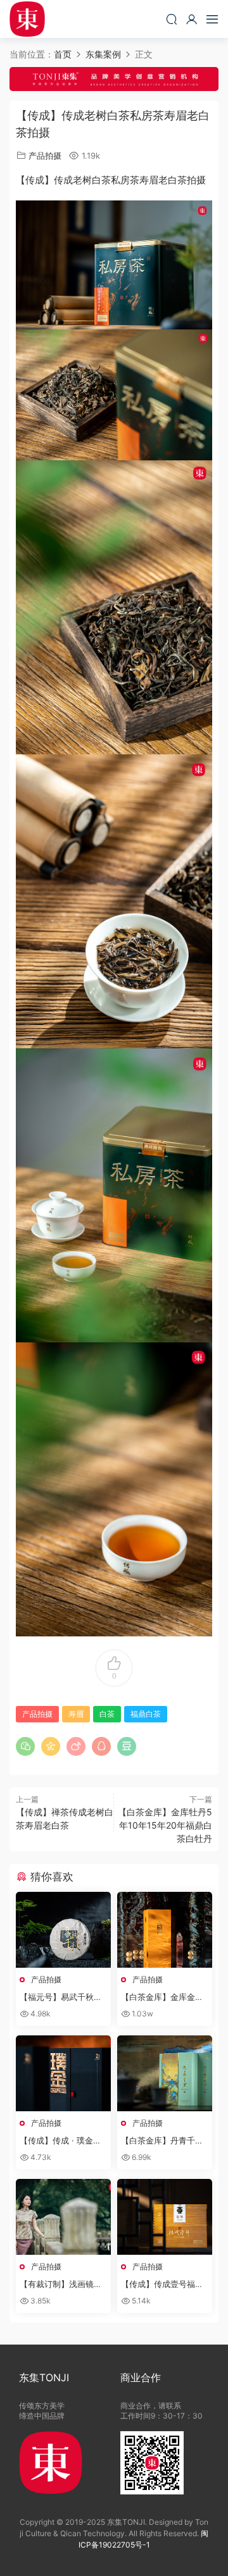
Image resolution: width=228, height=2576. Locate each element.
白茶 (107, 1714)
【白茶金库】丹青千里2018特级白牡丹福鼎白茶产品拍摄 (165, 2141)
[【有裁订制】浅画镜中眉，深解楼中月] (63, 2217)
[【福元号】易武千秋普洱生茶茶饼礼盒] (63, 1930)
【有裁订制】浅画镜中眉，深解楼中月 (61, 2285)
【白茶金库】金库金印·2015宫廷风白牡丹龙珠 (163, 1997)
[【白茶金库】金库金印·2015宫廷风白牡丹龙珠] (165, 1930)
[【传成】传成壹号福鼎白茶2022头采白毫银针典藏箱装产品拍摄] (165, 2217)
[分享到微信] (25, 1746)
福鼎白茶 (146, 1714)
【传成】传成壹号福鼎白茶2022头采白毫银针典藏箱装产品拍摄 (164, 2285)
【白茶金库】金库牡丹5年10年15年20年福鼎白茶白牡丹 (165, 1825)
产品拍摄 (45, 156)
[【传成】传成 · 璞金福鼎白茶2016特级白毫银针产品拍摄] (63, 2073)
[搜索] (172, 19)
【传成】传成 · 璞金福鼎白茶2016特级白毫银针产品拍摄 (62, 2141)
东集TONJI (27, 19)
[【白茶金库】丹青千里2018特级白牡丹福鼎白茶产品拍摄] (165, 2073)
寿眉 (76, 1714)
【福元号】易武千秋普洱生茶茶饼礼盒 (61, 1997)
